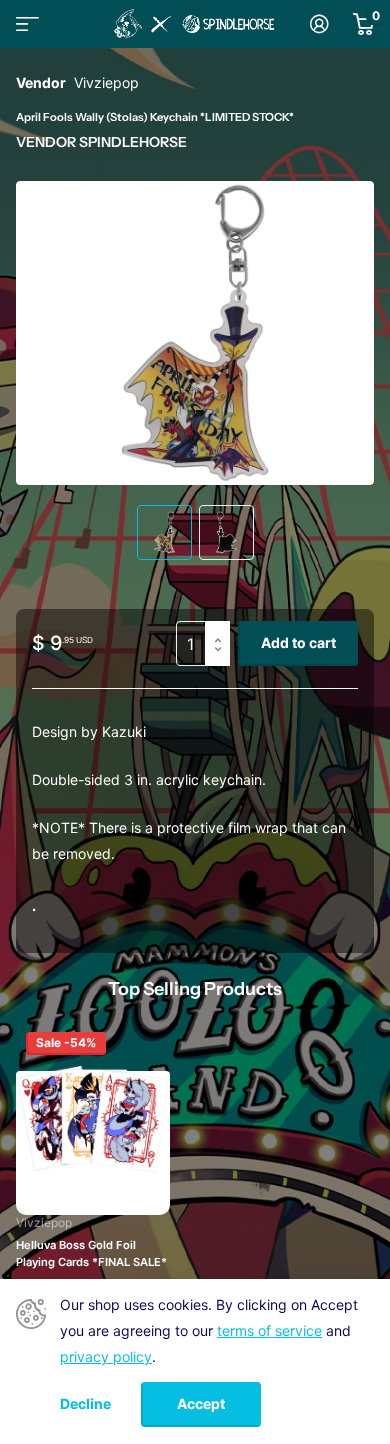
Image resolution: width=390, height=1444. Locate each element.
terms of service (269, 1330)
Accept (201, 1403)
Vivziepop (106, 82)
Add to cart (298, 642)
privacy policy (106, 1356)
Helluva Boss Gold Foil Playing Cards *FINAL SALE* (91, 1254)
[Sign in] (319, 24)
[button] (336, 333)
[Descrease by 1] (222, 660)
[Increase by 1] (222, 627)
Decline (85, 1404)
